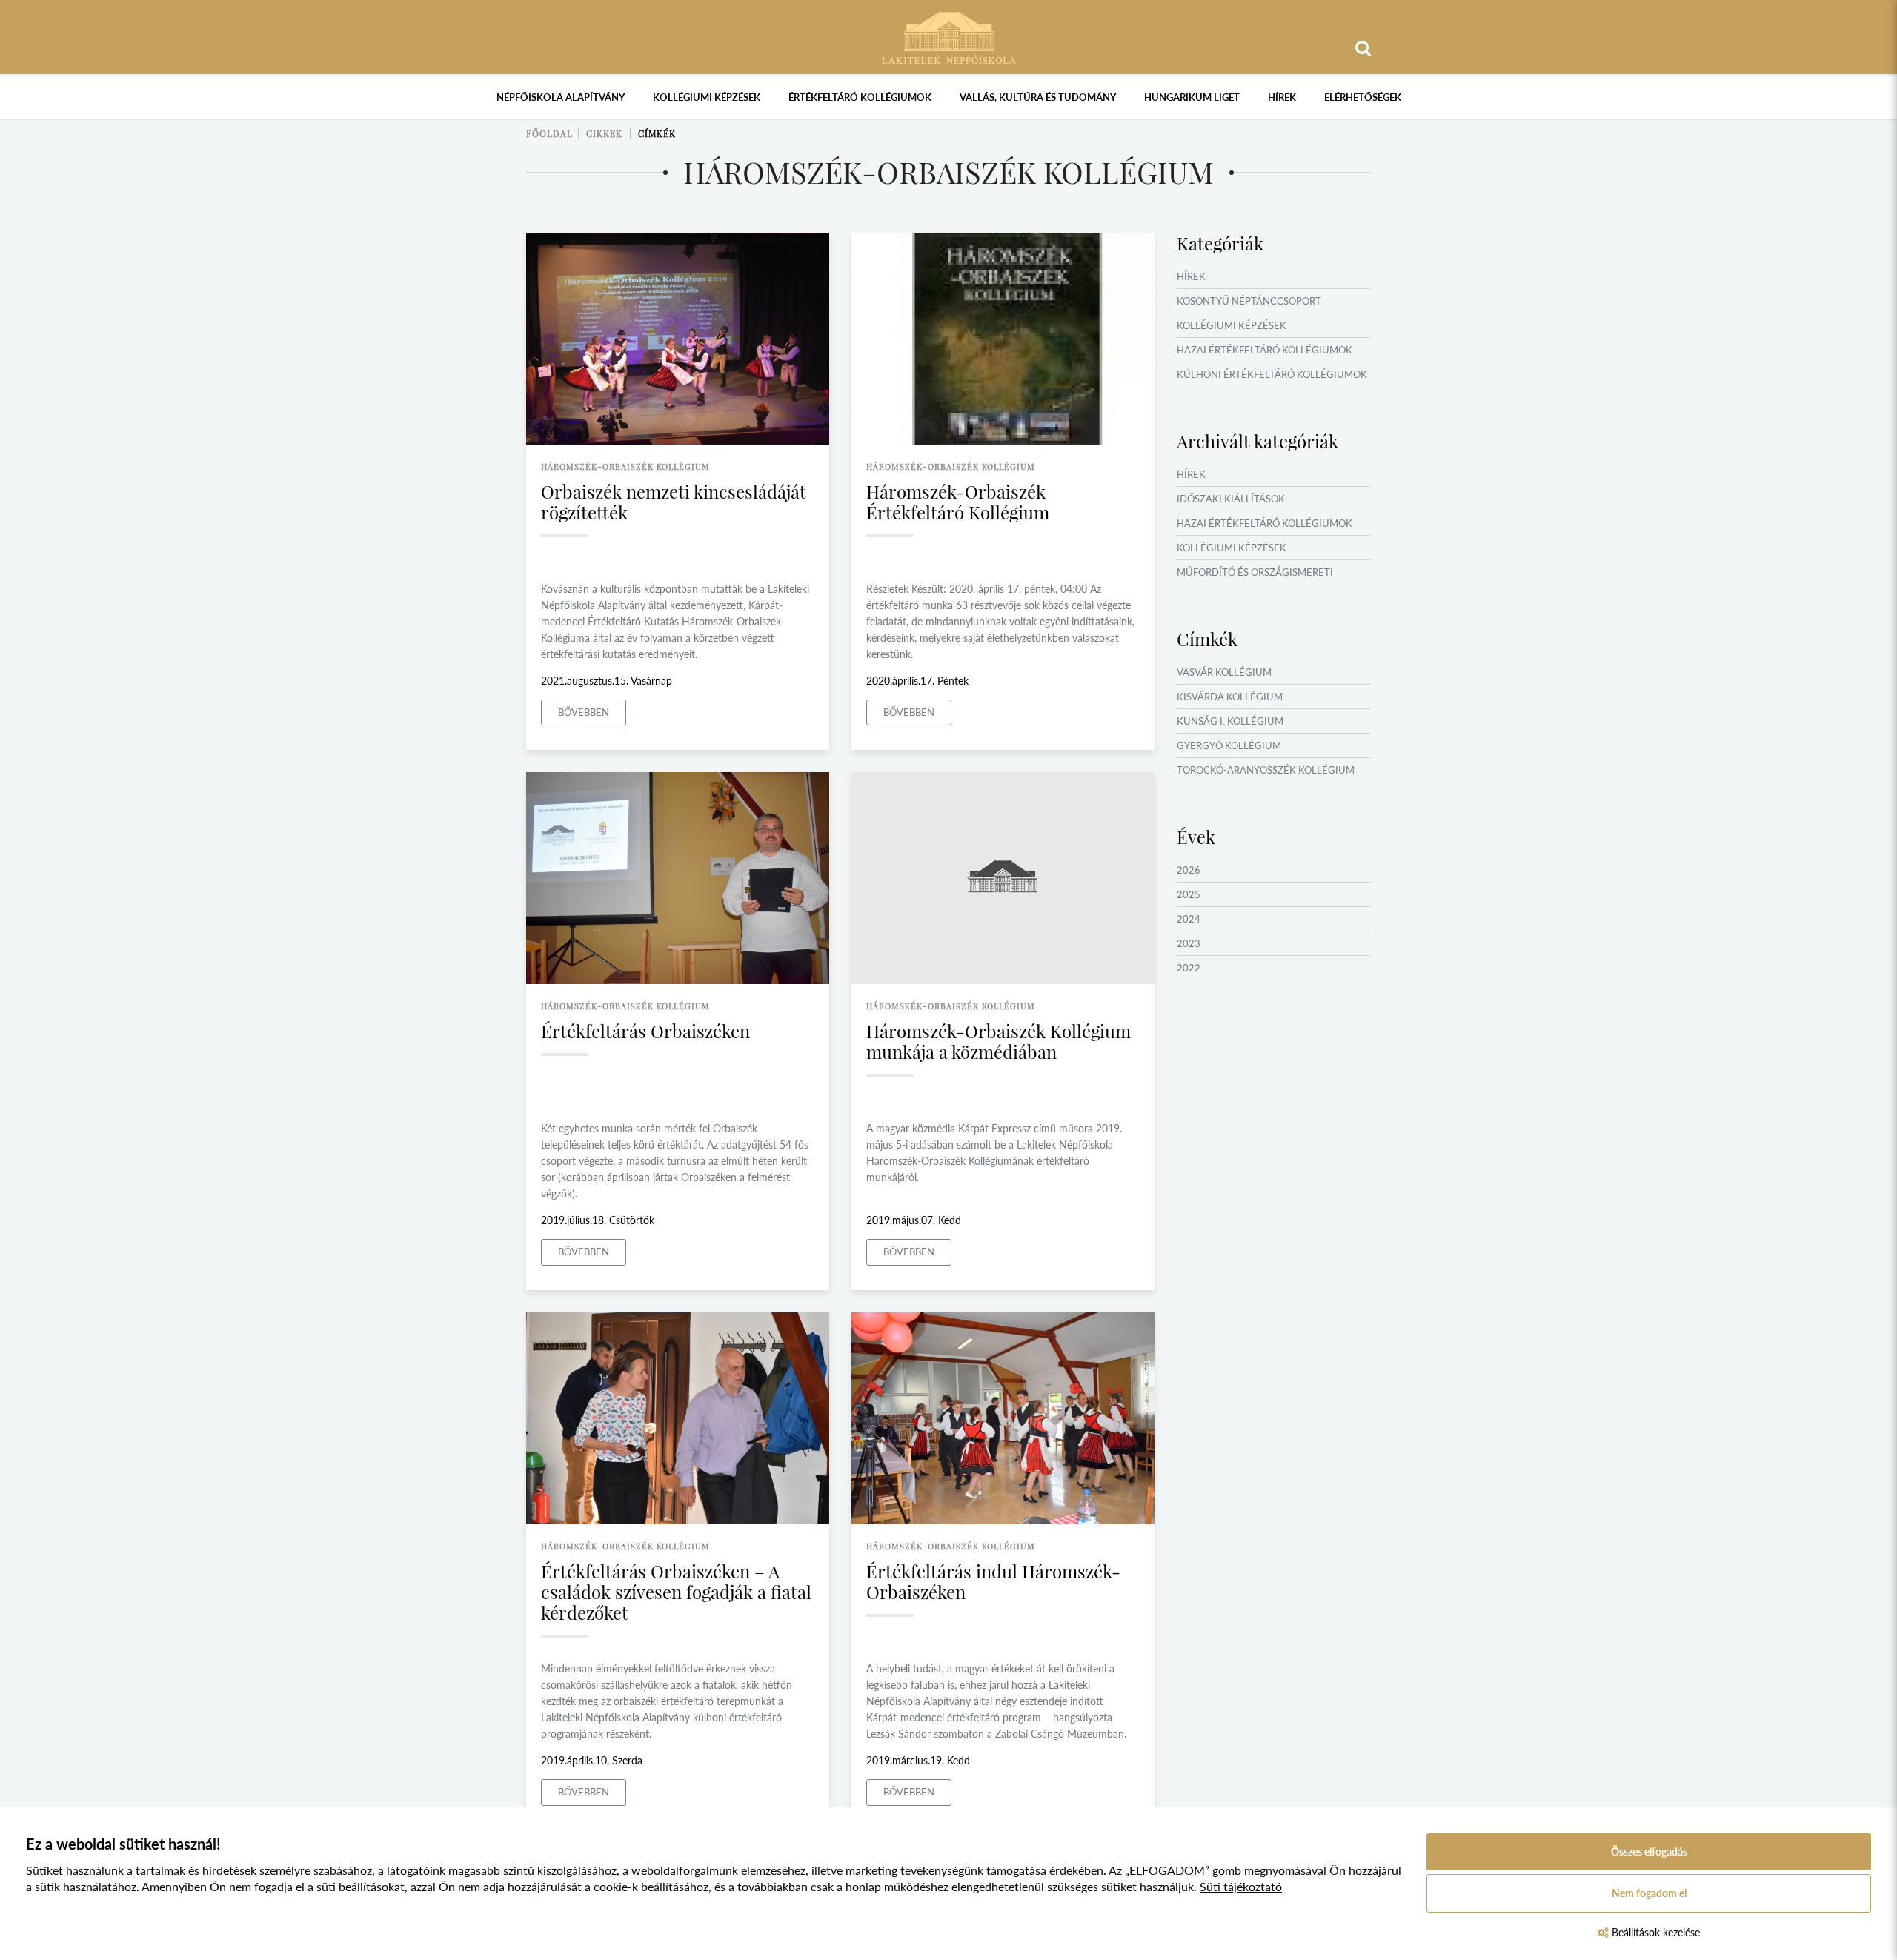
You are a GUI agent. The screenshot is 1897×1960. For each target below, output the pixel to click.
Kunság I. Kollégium (1230, 721)
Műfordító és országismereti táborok (1255, 581)
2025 (1189, 894)
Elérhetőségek (1363, 97)
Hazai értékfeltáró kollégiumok (1265, 350)
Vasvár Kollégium (1224, 672)
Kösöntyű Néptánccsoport (1249, 301)
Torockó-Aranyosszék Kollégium (1266, 770)
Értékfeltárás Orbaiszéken (645, 1031)
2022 (1189, 968)
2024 (1189, 919)
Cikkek (604, 133)
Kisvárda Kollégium (1230, 697)
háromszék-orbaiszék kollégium (625, 466)
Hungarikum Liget (1192, 97)
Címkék (657, 133)
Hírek (1282, 97)
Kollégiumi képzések (707, 97)
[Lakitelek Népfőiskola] (949, 36)
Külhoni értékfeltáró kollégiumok (1272, 374)
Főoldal (549, 133)
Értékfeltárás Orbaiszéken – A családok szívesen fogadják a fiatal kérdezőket (676, 1592)
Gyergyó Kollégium (1229, 745)
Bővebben (584, 712)
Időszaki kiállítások (1231, 499)
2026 (1189, 870)
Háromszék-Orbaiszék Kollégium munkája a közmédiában (999, 1041)
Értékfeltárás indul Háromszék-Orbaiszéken (993, 1581)
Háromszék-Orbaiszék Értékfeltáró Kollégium (958, 502)
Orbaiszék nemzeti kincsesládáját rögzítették (674, 502)
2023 (1189, 943)
